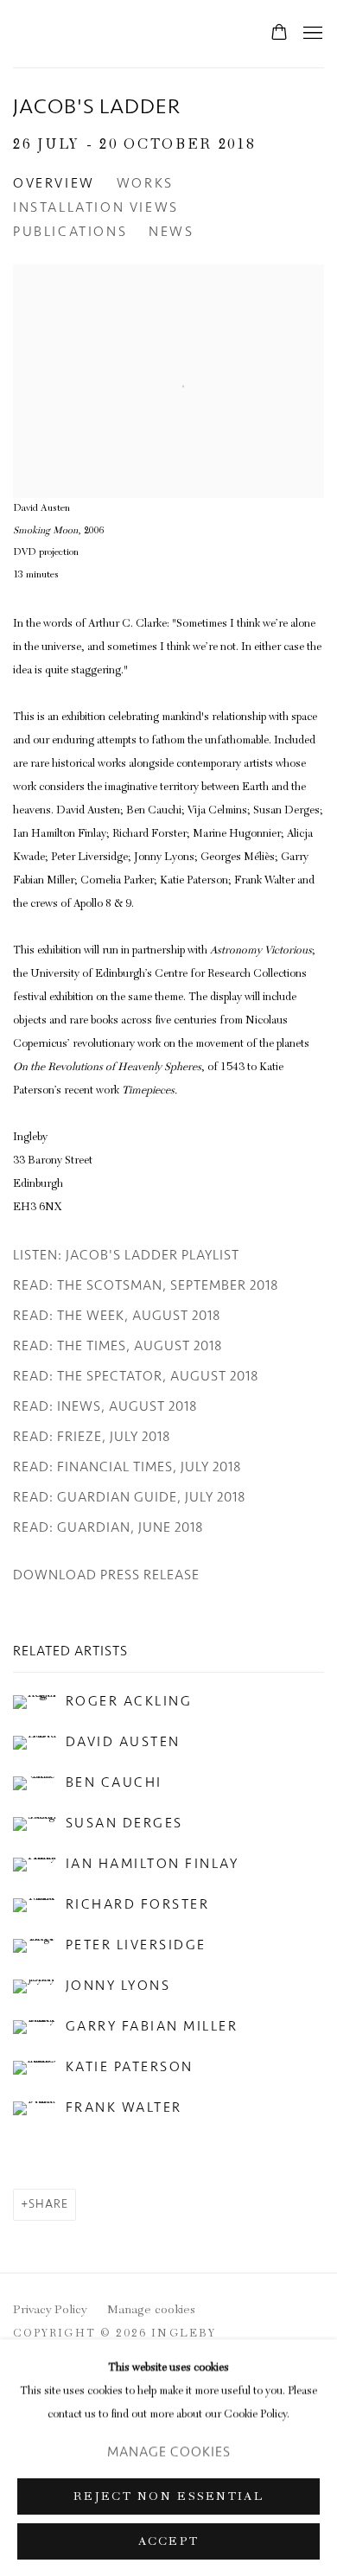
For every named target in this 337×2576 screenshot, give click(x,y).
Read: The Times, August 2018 (118, 1346)
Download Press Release (106, 1575)
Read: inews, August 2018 (105, 1406)
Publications (70, 232)
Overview (54, 183)
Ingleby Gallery (65, 34)
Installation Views (96, 207)
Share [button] (48, 2204)
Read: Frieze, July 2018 (92, 1437)
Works (145, 183)
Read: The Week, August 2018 (117, 1316)
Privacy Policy (50, 2311)
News (171, 232)
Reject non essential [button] (168, 2496)
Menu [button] (311, 34)
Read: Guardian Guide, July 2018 (130, 1497)
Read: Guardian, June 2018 (108, 1527)
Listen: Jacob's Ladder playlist (126, 1255)
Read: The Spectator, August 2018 (136, 1376)
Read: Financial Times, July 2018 (127, 1467)
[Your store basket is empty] (279, 34)
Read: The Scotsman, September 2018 (146, 1285)
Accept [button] (169, 2541)
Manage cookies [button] (151, 2311)
